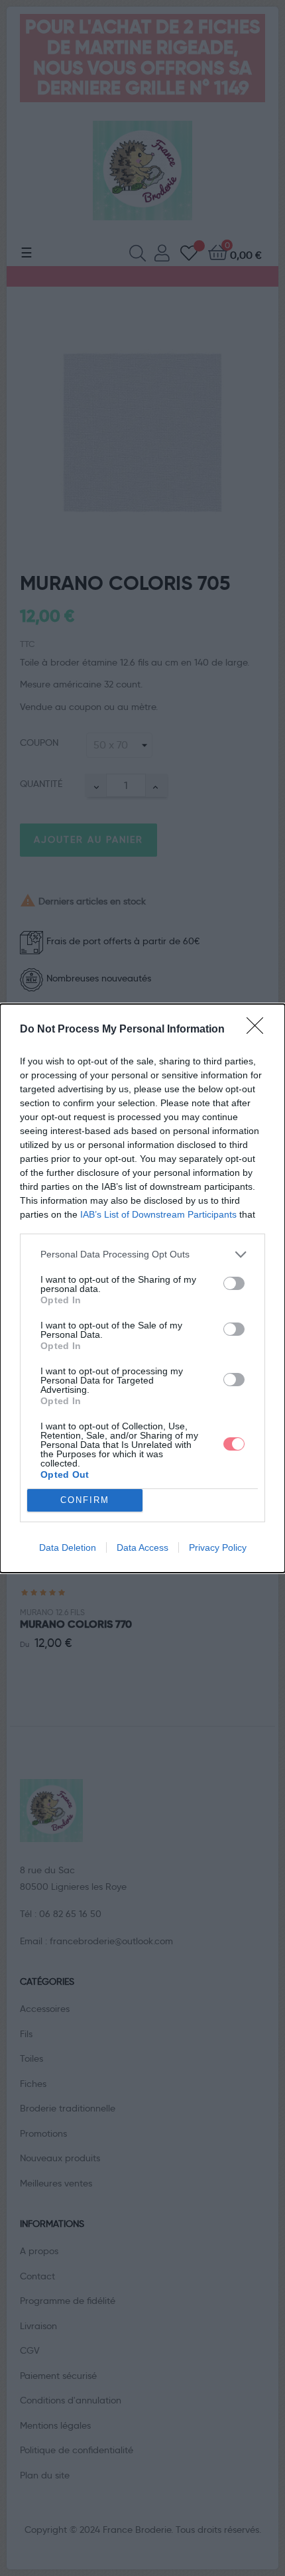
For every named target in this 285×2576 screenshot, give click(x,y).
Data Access (142, 1547)
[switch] (234, 1283)
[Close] (259, 1030)
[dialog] (142, 1288)
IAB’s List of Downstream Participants (158, 1214)
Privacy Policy (218, 1547)
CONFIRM (85, 1500)
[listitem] (142, 1254)
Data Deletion (68, 1547)
